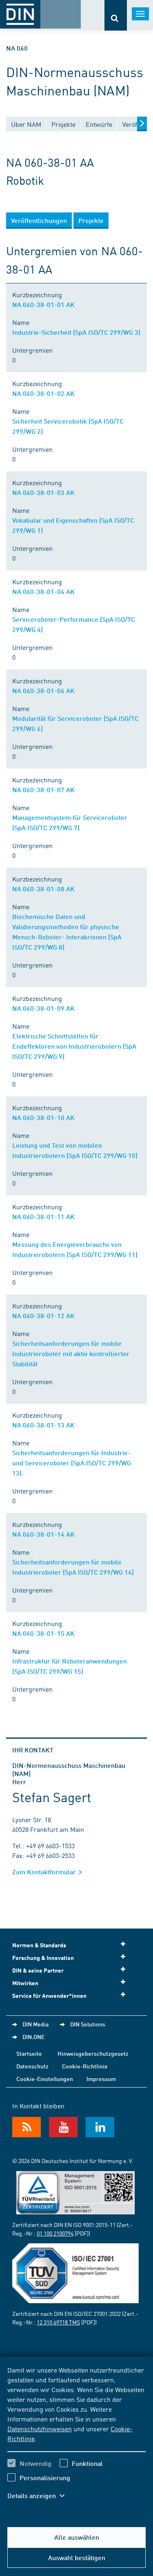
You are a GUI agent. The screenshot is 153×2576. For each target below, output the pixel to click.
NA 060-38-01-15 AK (43, 1633)
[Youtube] (63, 2127)
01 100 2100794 (55, 2233)
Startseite (29, 2053)
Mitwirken (25, 1983)
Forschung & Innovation (43, 1958)
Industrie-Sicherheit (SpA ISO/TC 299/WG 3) (76, 332)
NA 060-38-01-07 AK (43, 790)
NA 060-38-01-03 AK (43, 492)
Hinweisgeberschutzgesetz (93, 2053)
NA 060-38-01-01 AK (43, 304)
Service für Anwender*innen (49, 1996)
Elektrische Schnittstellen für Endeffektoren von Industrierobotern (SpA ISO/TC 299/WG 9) (74, 1046)
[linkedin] (100, 2127)
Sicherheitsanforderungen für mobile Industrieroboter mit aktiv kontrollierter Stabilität (71, 1353)
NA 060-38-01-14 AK (43, 1534)
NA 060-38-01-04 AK (43, 591)
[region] (76, 2438)
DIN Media (35, 2024)
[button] (40, 2496)
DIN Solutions (88, 2024)
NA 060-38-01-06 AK (43, 690)
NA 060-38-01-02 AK (43, 393)
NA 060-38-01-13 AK (43, 1425)
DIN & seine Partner (38, 1970)
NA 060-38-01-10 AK (43, 1117)
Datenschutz (32, 2066)
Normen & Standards (39, 1945)
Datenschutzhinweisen (40, 2428)
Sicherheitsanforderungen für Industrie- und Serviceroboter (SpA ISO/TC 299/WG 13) (72, 1463)
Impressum (101, 2079)
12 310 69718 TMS (58, 2322)
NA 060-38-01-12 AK (43, 1316)
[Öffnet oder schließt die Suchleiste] (116, 15)
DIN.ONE (33, 2037)
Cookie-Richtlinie (85, 2066)
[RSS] (27, 2127)
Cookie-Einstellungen (45, 2079)
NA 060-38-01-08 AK (43, 889)
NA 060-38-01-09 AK (43, 1008)
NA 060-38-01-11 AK (43, 1216)
